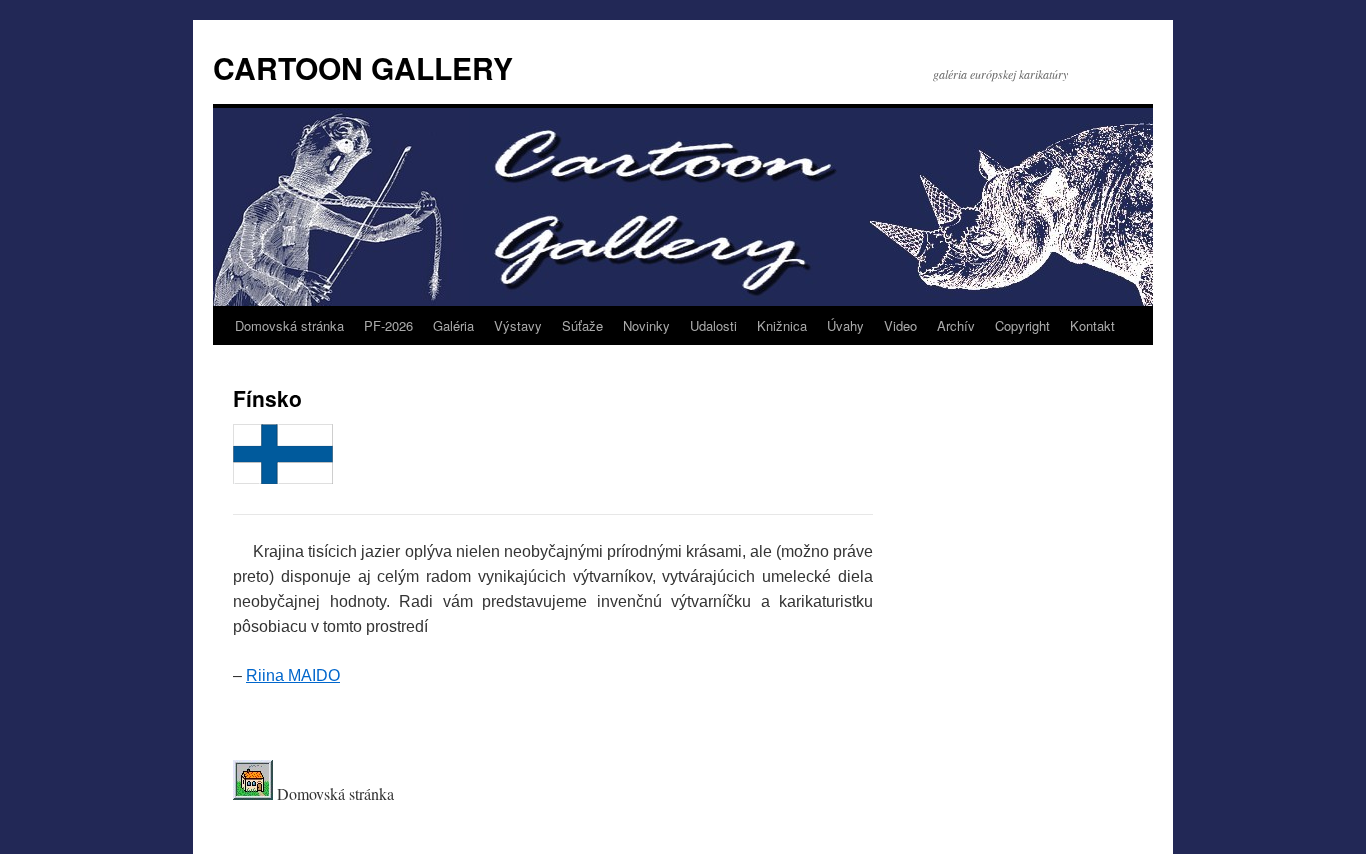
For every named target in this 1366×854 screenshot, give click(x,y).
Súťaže (582, 325)
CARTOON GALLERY (363, 67)
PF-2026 (388, 325)
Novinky (646, 325)
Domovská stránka (289, 325)
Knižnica (782, 325)
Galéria (453, 325)
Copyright (1022, 325)
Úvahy (845, 325)
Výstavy (518, 325)
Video (900, 325)
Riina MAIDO (293, 675)
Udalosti (713, 325)
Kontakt (1092, 325)
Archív (956, 325)
